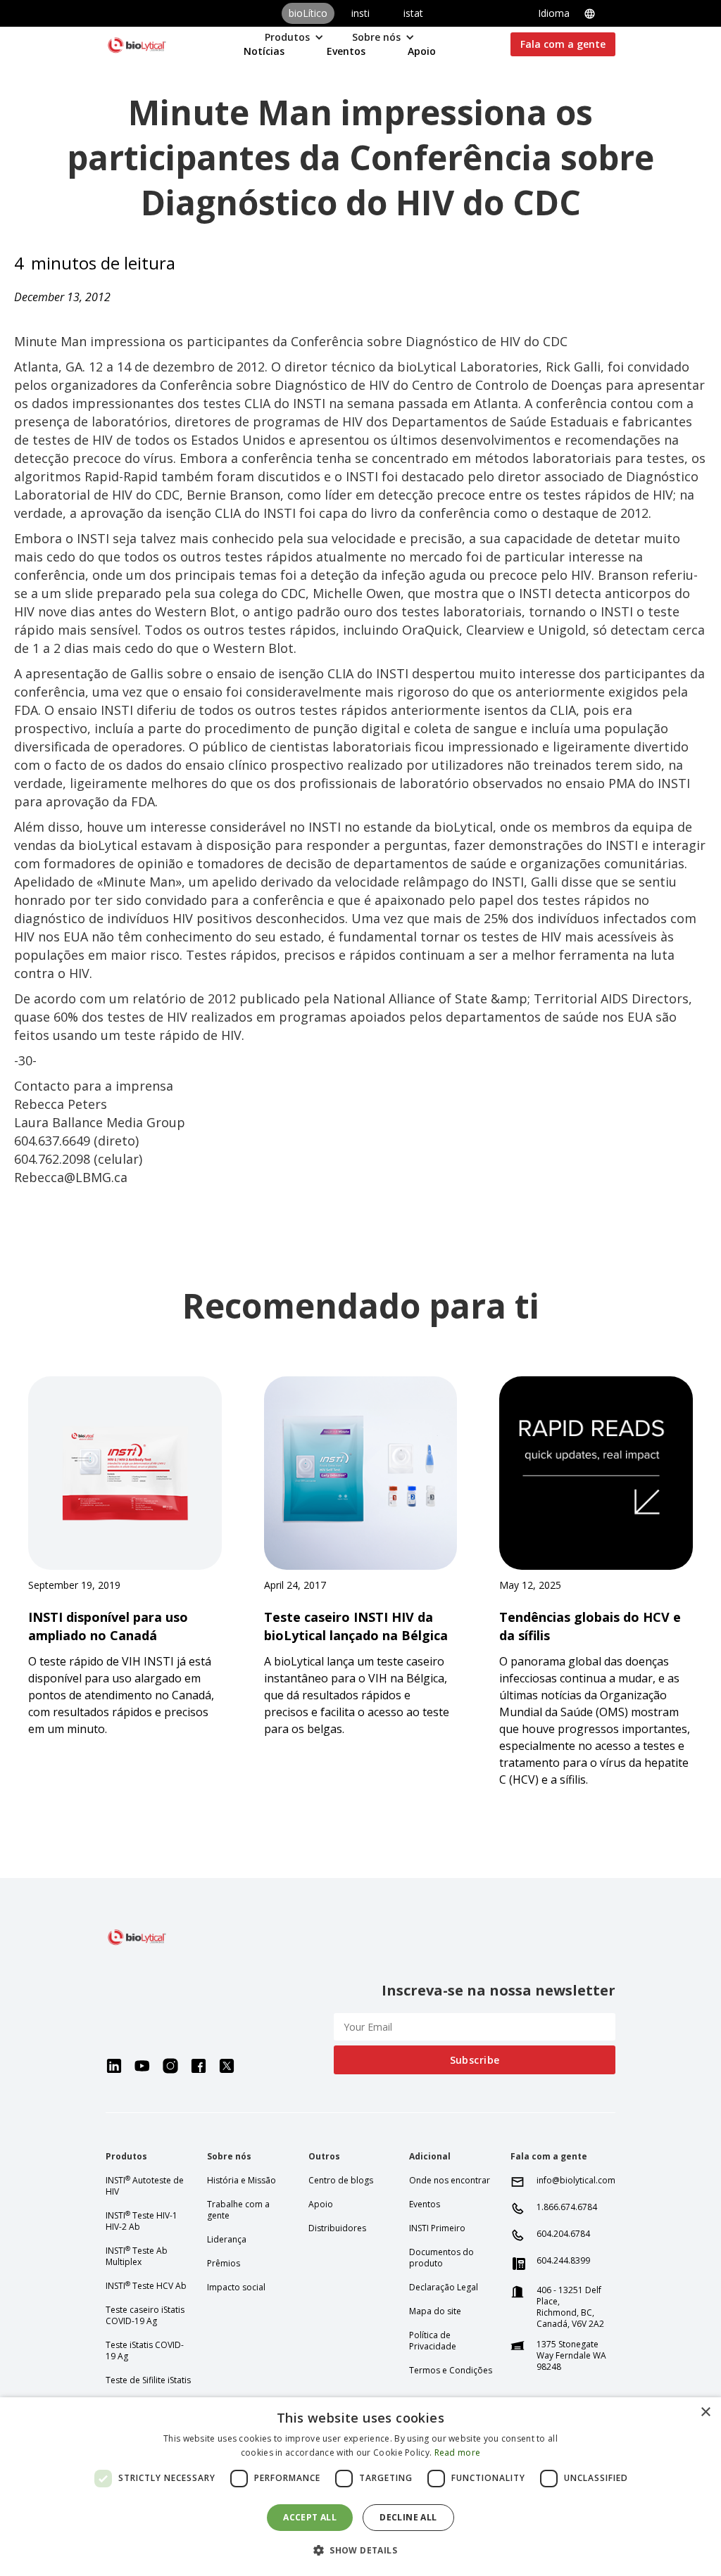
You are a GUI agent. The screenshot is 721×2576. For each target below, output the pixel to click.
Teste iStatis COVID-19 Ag (145, 2351)
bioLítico (308, 13)
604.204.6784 (563, 2234)
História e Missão (242, 2181)
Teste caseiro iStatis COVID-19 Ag (145, 2316)
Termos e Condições (451, 2371)
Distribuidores (337, 2228)
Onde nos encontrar (450, 2181)
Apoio (422, 51)
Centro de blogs (341, 2181)
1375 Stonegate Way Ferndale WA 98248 (571, 2356)
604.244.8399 (563, 2261)
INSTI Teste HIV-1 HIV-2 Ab (142, 2221)
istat (413, 13)
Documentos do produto (441, 2258)
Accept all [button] (310, 2517)
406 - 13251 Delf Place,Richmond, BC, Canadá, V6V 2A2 (570, 2307)
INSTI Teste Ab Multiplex (137, 2257)
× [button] (705, 2412)
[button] (577, 13)
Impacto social (236, 2288)
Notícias (264, 51)
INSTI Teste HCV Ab (146, 2286)
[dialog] (360, 2487)
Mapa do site (435, 2311)
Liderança (227, 2240)
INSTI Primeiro (437, 2228)
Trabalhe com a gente (238, 2210)
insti (360, 13)
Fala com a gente (563, 44)
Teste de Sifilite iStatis (148, 2380)
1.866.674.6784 (567, 2207)
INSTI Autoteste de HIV (145, 2186)
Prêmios (224, 2264)
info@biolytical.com (576, 2181)
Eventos (346, 51)
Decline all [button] (408, 2517)
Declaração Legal (444, 2288)
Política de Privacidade (433, 2341)
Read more (458, 2453)
